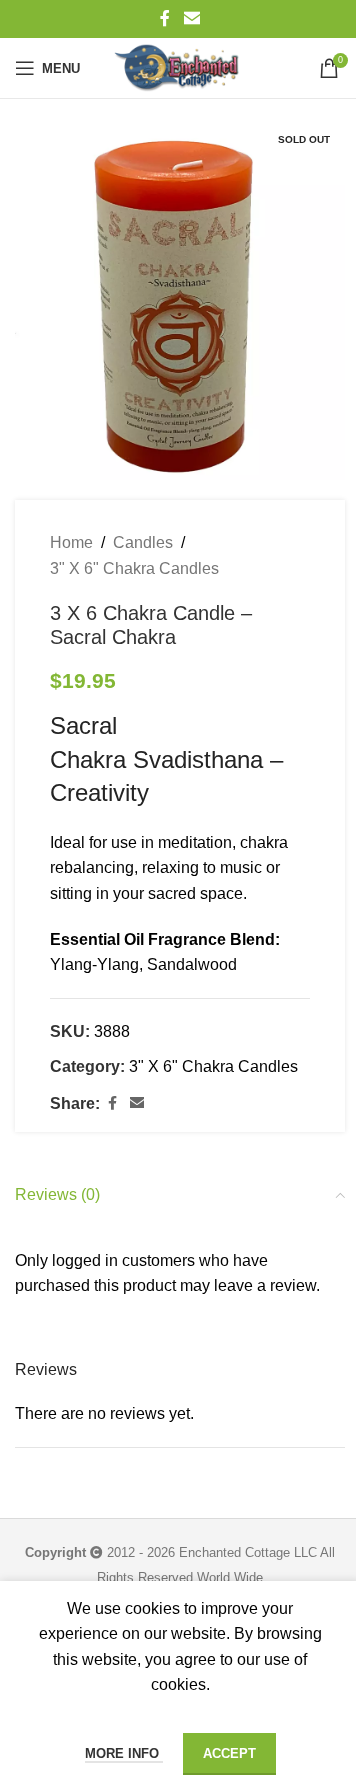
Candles (143, 542)
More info (124, 1753)
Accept (229, 1753)
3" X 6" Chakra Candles (134, 568)
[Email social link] (191, 18)
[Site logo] (180, 68)
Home (71, 542)
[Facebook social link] (165, 18)
